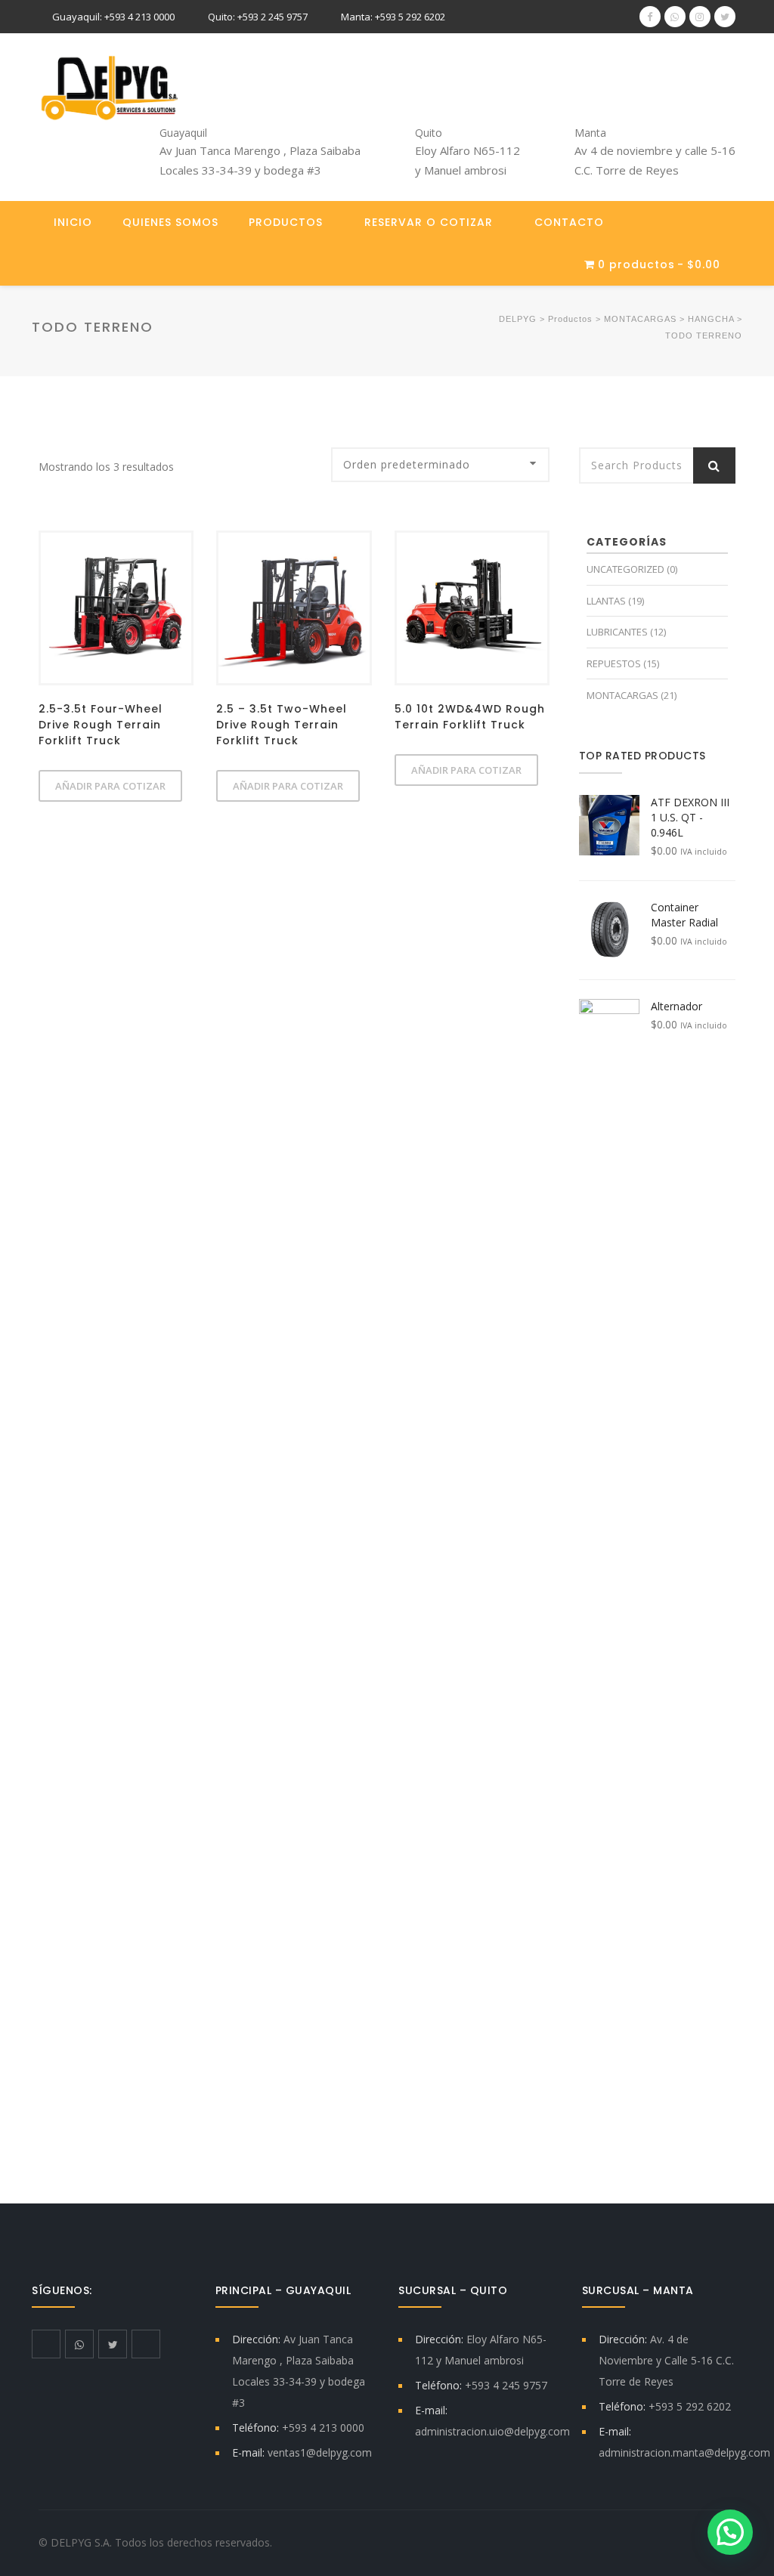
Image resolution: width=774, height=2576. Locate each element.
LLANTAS (606, 601)
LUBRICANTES (617, 632)
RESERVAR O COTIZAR (429, 222)
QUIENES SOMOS (170, 222)
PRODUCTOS (286, 222)
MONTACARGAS (622, 695)
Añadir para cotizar (110, 786)
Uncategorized (625, 569)
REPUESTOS (614, 663)
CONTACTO (569, 222)
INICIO (73, 222)
